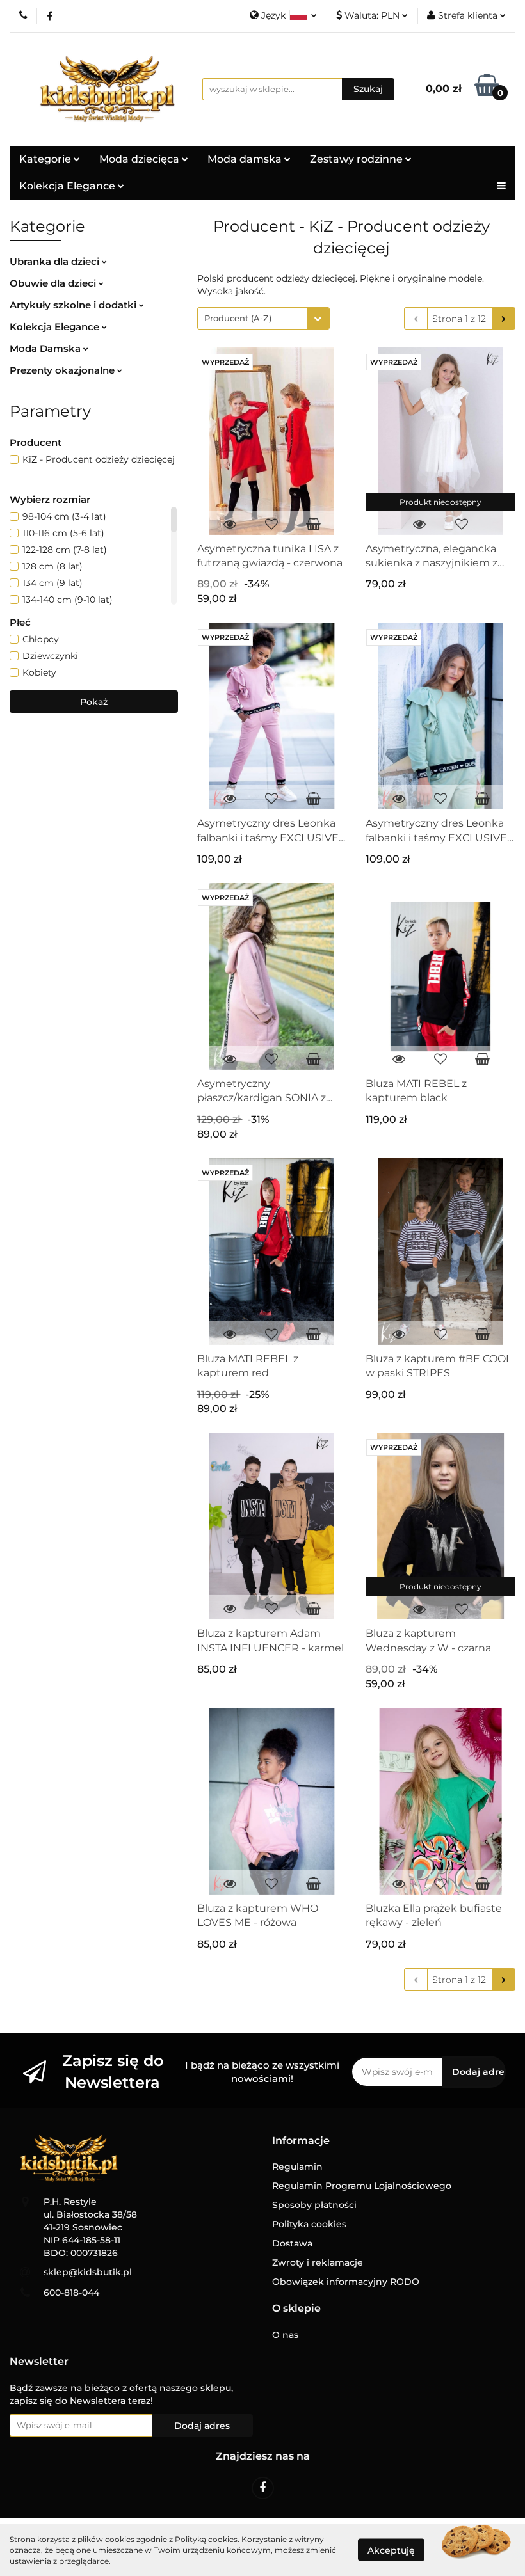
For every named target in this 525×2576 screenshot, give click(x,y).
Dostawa (292, 2243)
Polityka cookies (309, 2224)
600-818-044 (71, 2293)
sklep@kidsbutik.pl (88, 2272)
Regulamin (297, 2167)
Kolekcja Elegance (69, 186)
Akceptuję (391, 2550)
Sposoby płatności (314, 2205)
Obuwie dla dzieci (54, 283)
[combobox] (263, 318)
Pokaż (94, 702)
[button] (301, 2141)
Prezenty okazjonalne (63, 370)
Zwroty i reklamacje (318, 2262)
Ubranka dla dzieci (56, 261)
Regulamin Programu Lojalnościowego (362, 2186)
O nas (285, 2335)
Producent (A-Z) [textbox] (238, 318)
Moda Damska (46, 348)
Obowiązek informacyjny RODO (346, 2282)
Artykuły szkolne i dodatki (74, 305)
